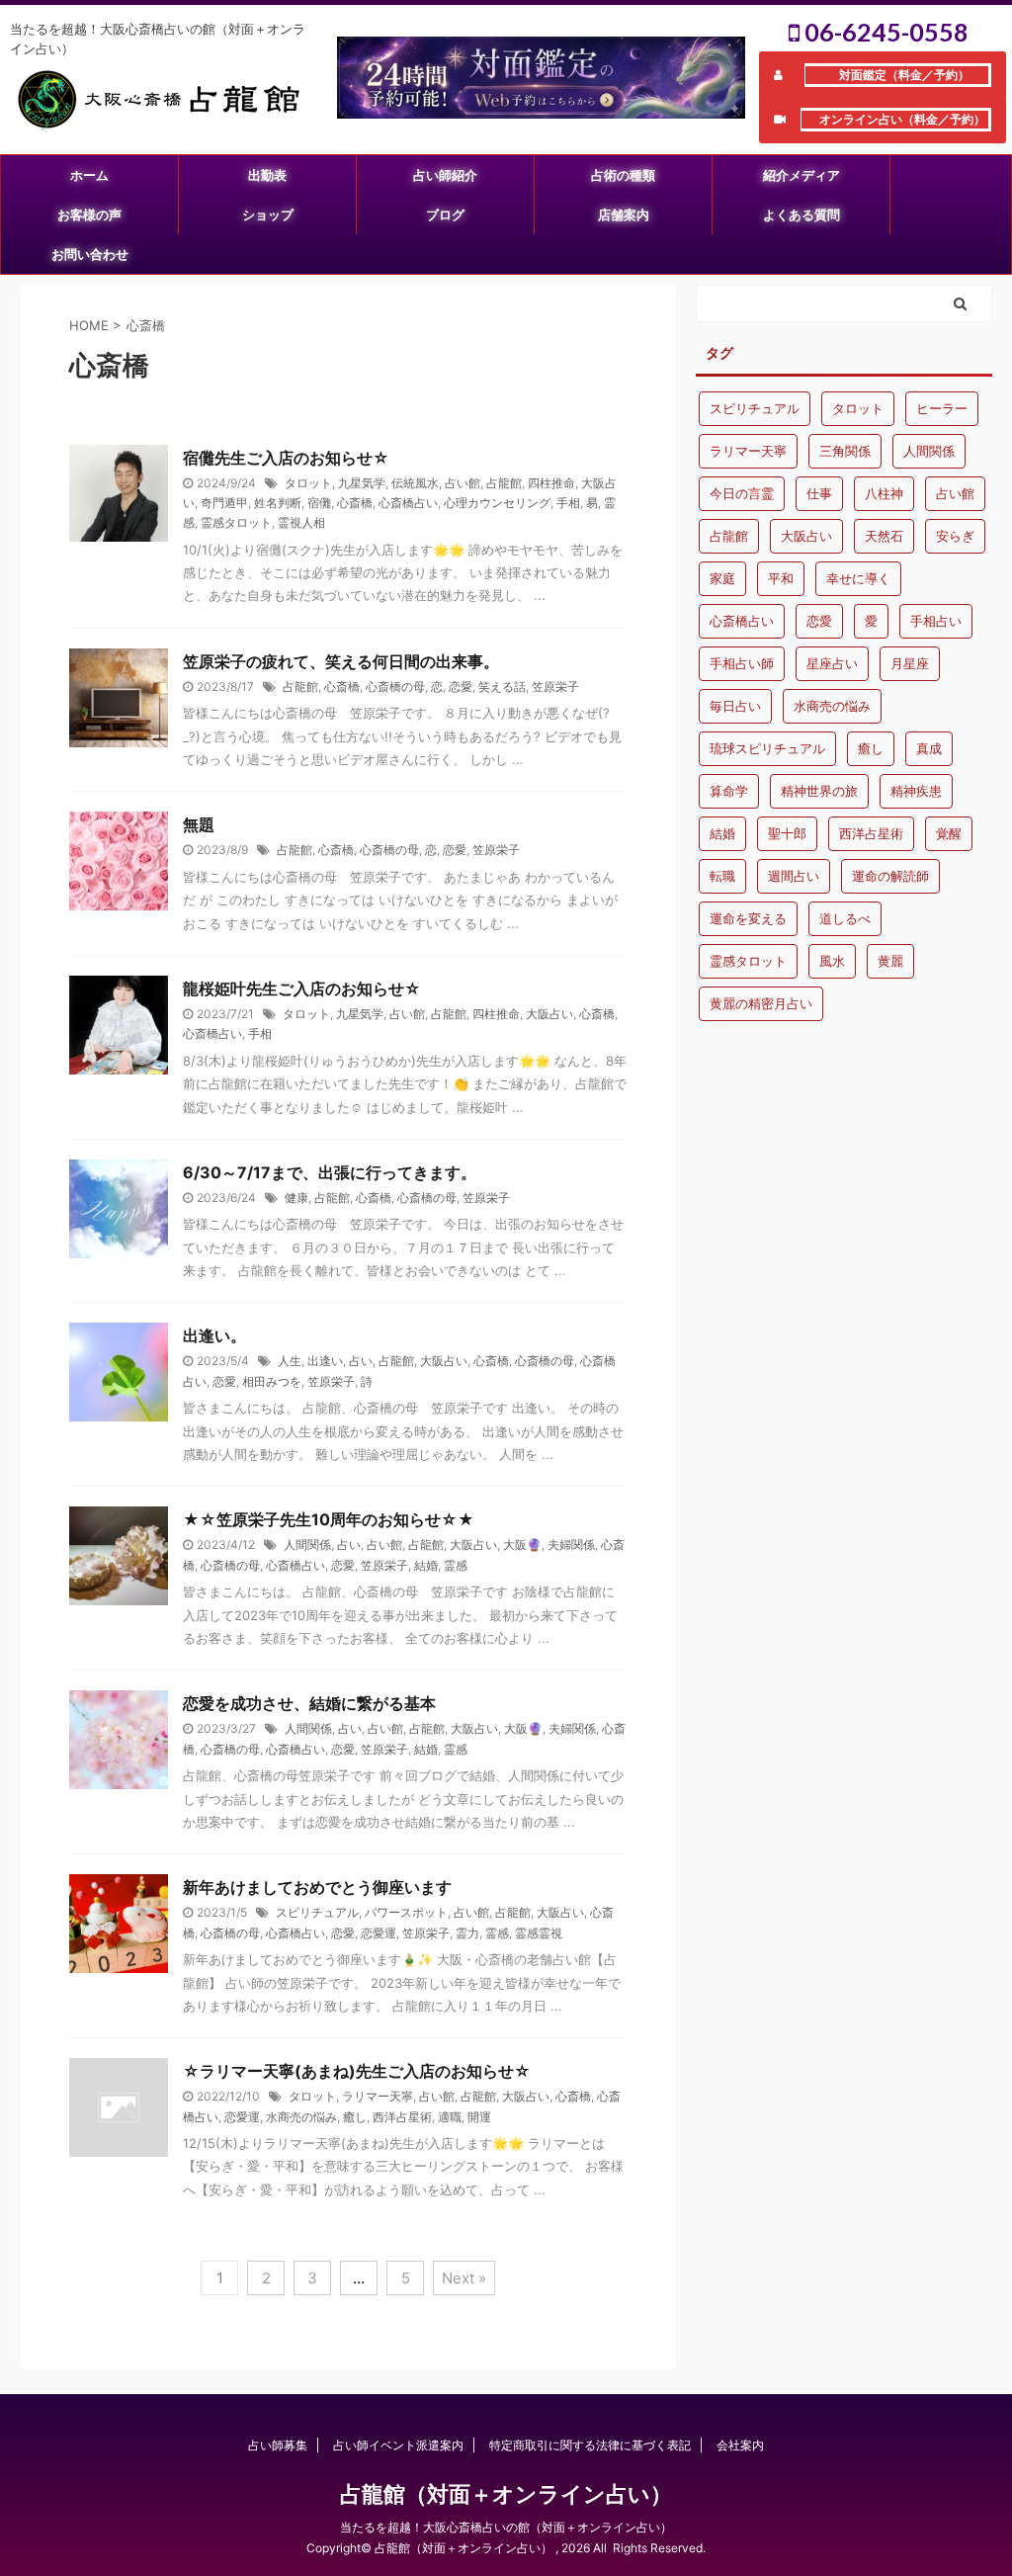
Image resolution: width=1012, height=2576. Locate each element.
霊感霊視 (539, 1933)
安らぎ (955, 536)
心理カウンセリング (497, 503)
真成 (929, 748)
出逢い (325, 1361)
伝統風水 (415, 483)
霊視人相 (301, 522)
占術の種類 (623, 175)
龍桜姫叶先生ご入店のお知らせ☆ (302, 988)
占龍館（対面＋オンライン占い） (506, 2494)
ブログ (445, 215)
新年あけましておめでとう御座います (317, 1887)
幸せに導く (858, 578)
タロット (308, 483)
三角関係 (845, 451)
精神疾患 (916, 791)
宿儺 (319, 503)
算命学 (729, 791)
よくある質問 (801, 215)
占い (361, 1361)
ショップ (268, 215)
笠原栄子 (555, 687)
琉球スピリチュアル (767, 748)
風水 (832, 961)
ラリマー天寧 (378, 2096)
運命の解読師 (890, 876)
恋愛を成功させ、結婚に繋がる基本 (309, 1703)
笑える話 (502, 687)
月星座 (910, 663)
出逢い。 (214, 1335)
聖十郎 (787, 833)
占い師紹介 (445, 175)
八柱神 (884, 493)
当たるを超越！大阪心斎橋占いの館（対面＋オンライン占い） (506, 2527)
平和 (781, 578)
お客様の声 (89, 215)
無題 (199, 824)
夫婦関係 (571, 1545)
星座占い (832, 663)
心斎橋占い (408, 503)
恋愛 (461, 687)
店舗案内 (624, 215)
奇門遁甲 (224, 503)
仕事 (819, 493)
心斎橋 (355, 503)
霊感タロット (236, 522)
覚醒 (949, 833)
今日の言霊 (742, 493)
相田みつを (272, 1381)
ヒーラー (942, 408)
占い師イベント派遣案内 (398, 2445)
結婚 (426, 1565)
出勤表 (267, 175)
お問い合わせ (90, 254)
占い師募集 (278, 2445)
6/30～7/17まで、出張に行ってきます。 (330, 1172)
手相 (568, 503)
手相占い (936, 621)
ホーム (89, 175)
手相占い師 (742, 663)
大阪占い (549, 1014)
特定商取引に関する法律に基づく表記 (590, 2445)
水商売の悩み (301, 2117)
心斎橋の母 (395, 687)
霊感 (456, 1565)
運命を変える (748, 918)
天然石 (884, 536)
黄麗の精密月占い (761, 1003)
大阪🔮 (522, 1545)
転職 (722, 876)
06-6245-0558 (884, 32)
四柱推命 (551, 483)
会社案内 (740, 2445)
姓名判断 (278, 503)
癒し (355, 2117)
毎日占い (735, 706)
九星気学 (362, 483)
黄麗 (890, 961)
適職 (450, 2117)
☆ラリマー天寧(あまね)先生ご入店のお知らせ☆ (357, 2071)
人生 (290, 1361)
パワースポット (406, 1912)
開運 (479, 2117)
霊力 (467, 1933)
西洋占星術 (402, 2117)
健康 (296, 1198)
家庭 (722, 578)
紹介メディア (801, 175)
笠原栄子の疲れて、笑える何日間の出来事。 (341, 661)
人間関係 (307, 1545)
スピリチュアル (317, 1912)
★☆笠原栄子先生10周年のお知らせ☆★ (329, 1519)
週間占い (794, 876)
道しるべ (845, 918)
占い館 (463, 483)
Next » (464, 2278)
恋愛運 (379, 1933)
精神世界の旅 (819, 791)
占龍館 (504, 483)
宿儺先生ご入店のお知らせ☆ (286, 458)
